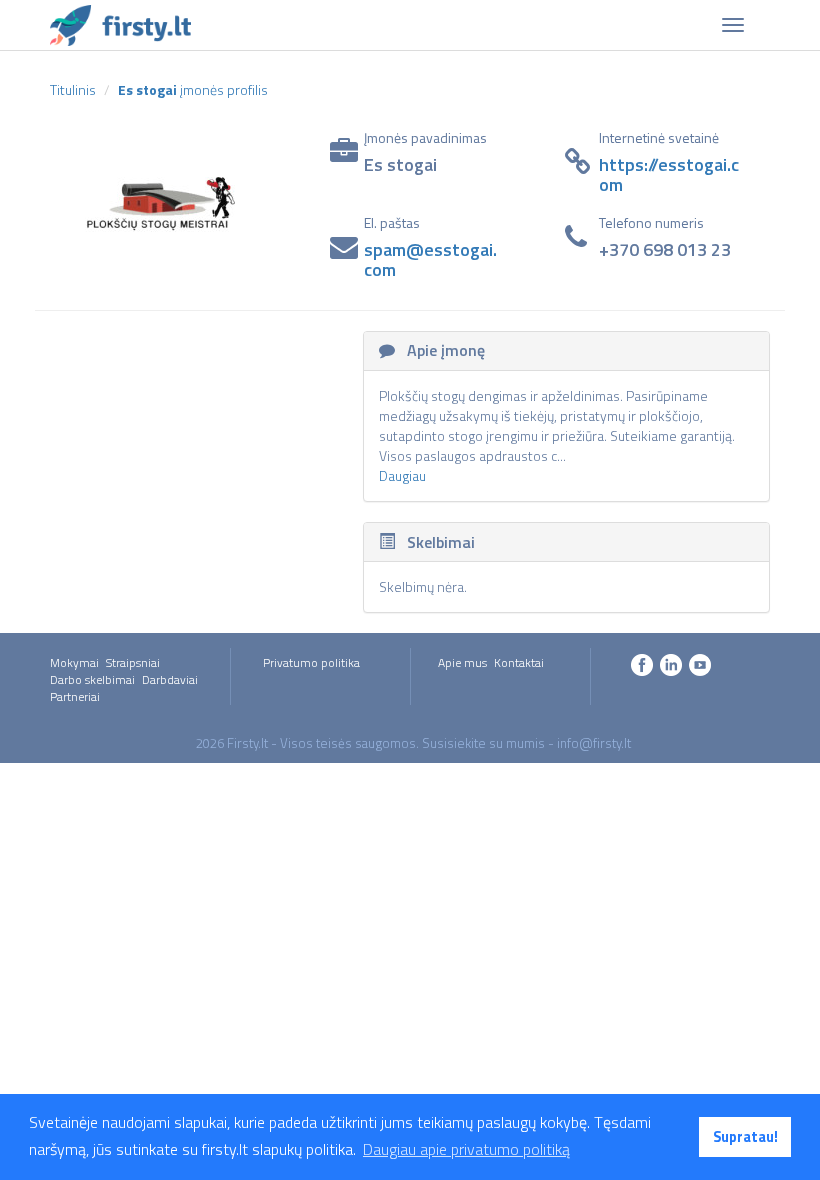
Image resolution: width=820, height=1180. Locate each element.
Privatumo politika (311, 662)
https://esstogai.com (669, 174)
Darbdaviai (170, 679)
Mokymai (74, 662)
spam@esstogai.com (430, 259)
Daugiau (402, 475)
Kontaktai (519, 662)
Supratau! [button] (745, 1137)
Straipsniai (133, 662)
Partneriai (75, 696)
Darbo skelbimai (92, 679)
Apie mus (462, 662)
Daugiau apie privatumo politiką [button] (466, 1149)
